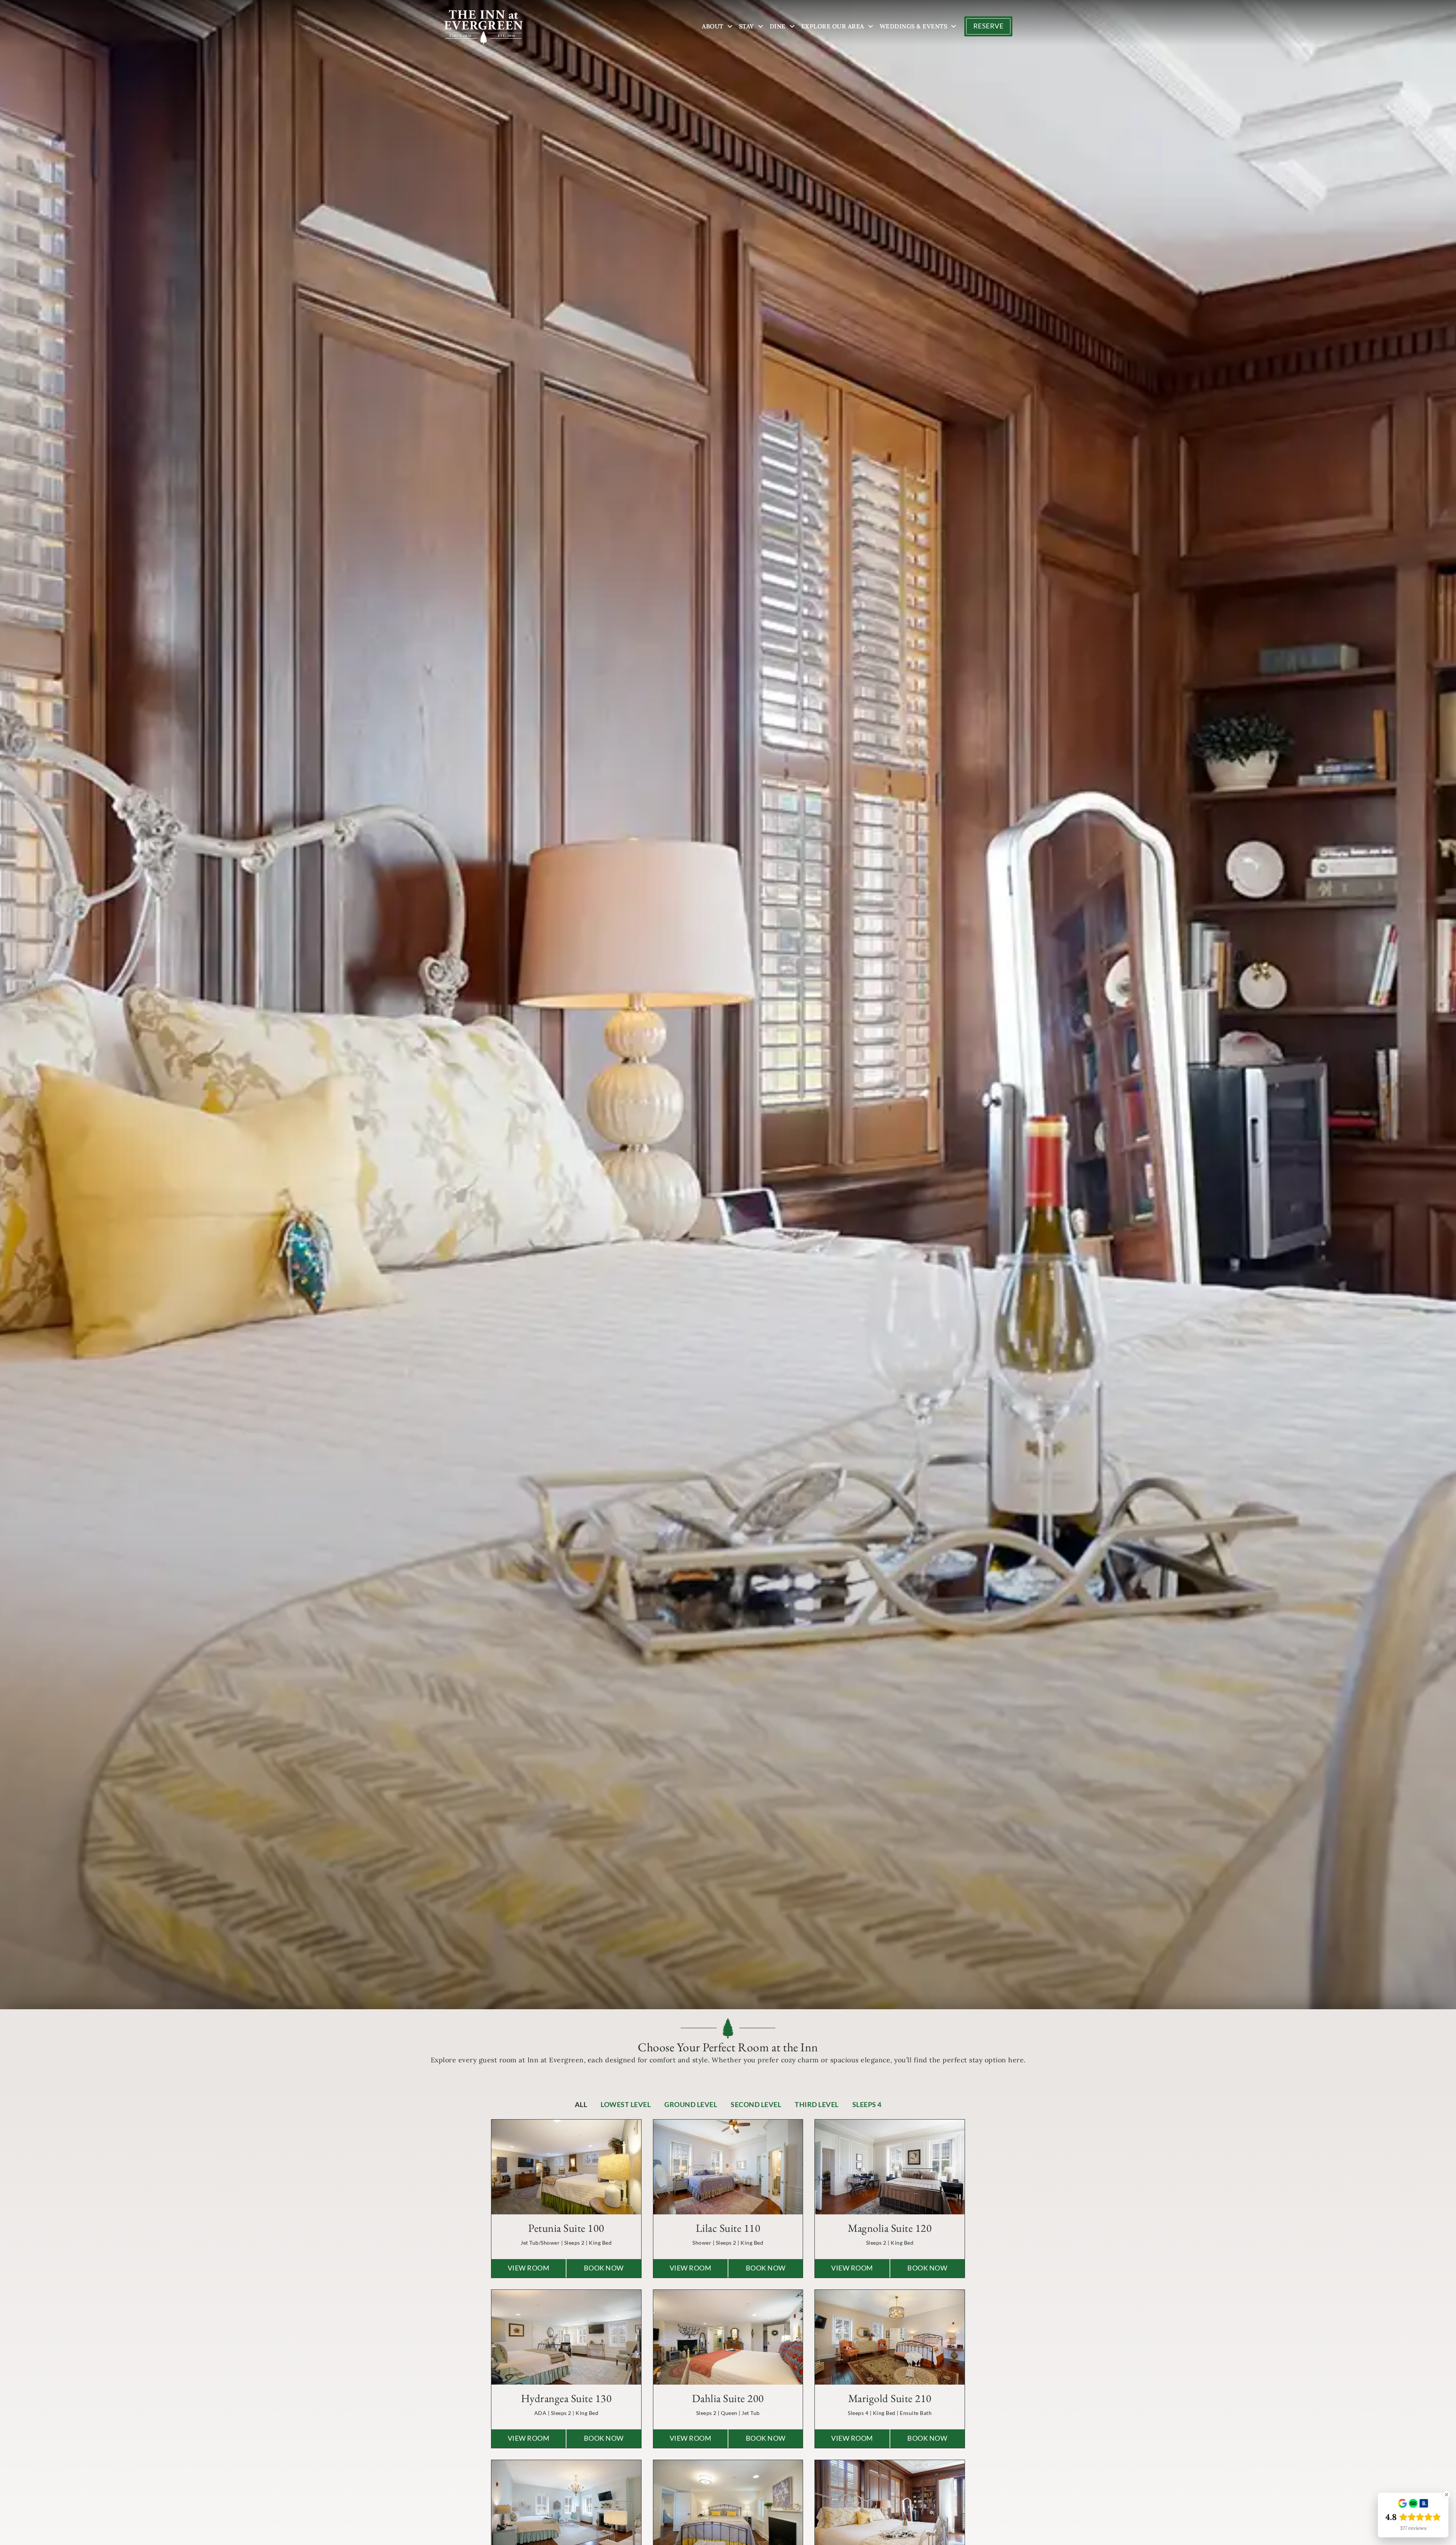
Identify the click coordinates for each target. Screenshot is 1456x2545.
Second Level (756, 2105)
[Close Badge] (1447, 2495)
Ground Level (691, 2105)
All (581, 2105)
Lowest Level (626, 2105)
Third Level (817, 2105)
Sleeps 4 (867, 2105)
